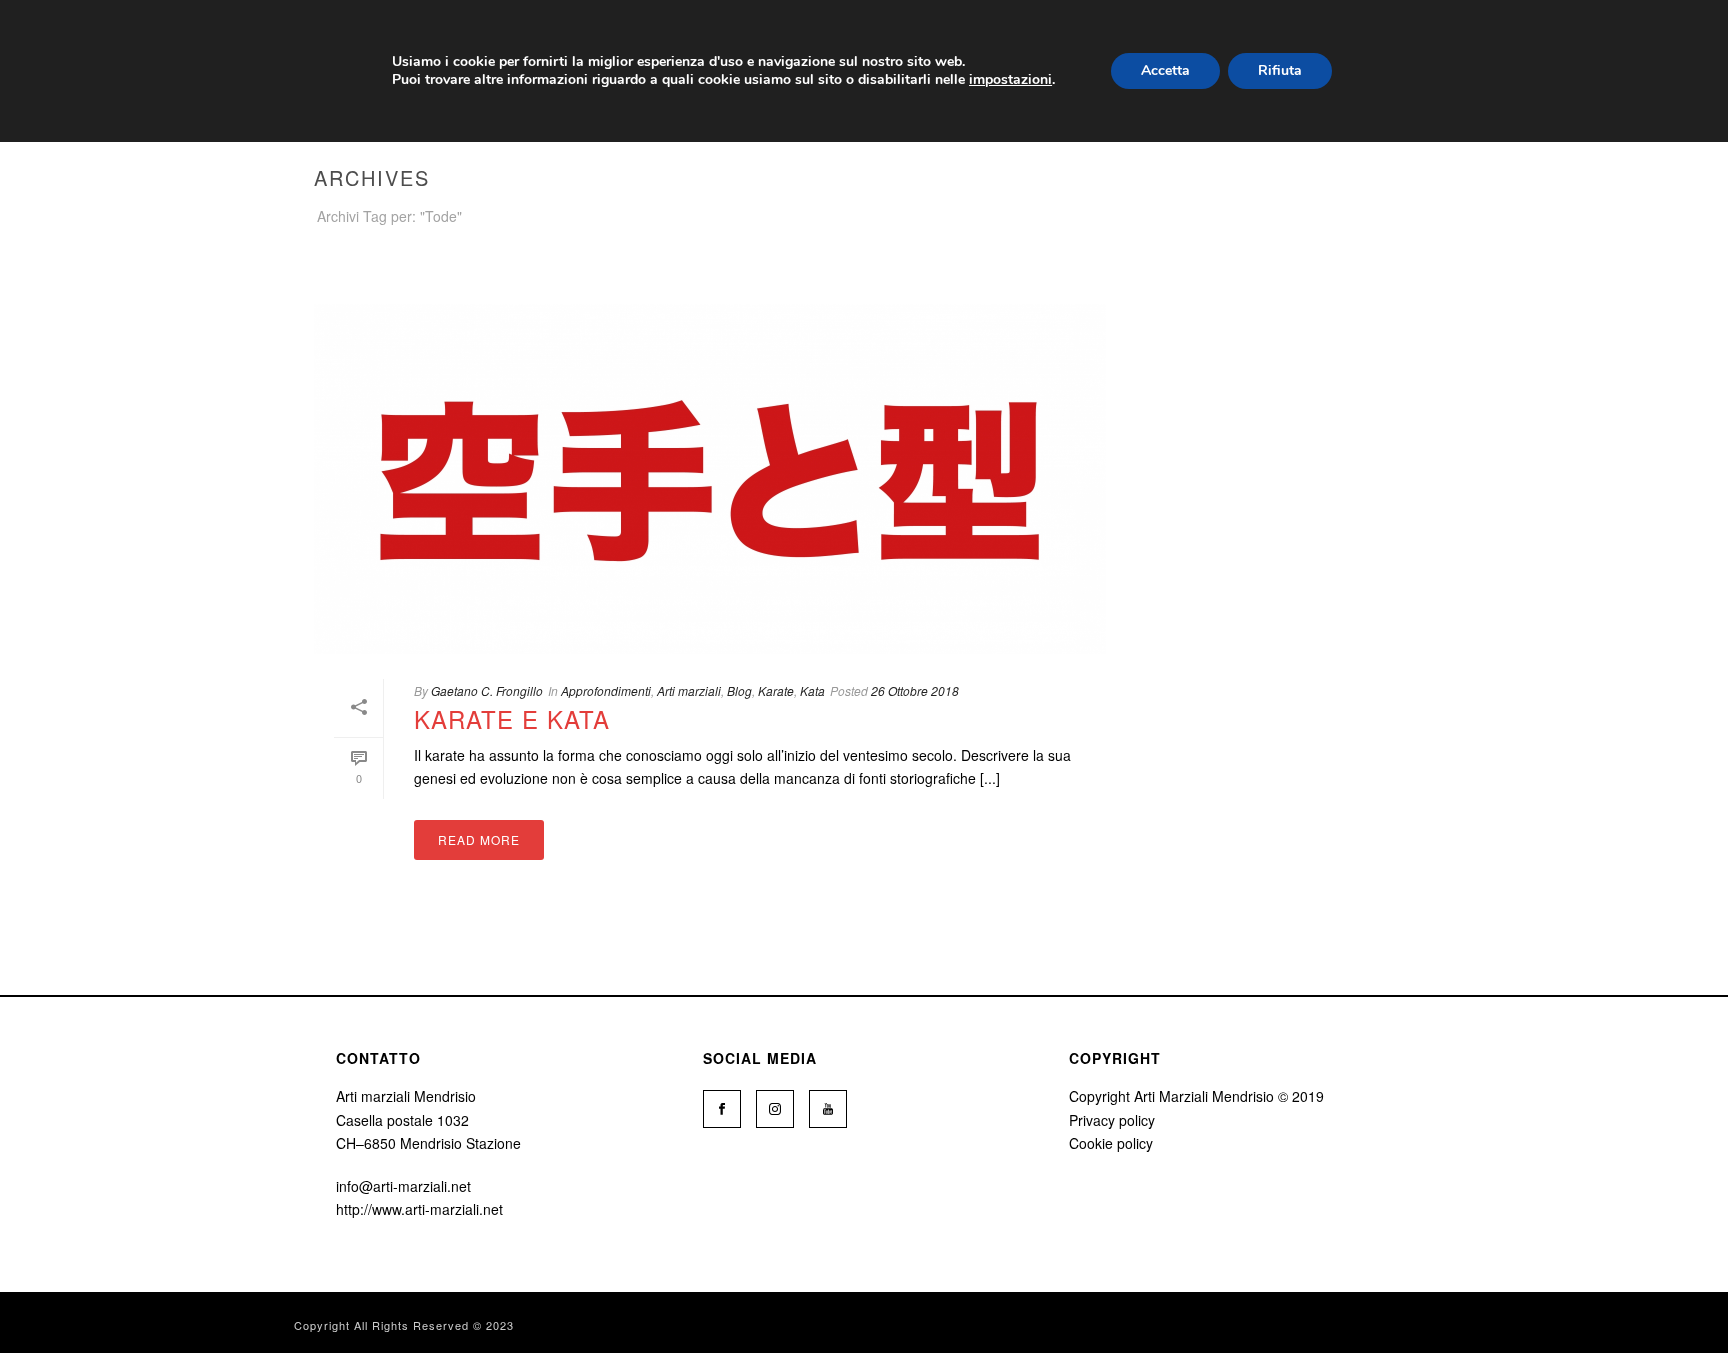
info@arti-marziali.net (403, 1186)
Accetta (1165, 70)
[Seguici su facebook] (722, 1109)
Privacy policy (1112, 1120)
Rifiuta (1280, 70)
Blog (739, 690)
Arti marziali (689, 690)
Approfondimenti (606, 690)
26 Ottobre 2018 (915, 690)
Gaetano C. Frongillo (487, 690)
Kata (812, 690)
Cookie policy (1111, 1143)
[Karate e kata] (710, 479)
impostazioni (1010, 80)
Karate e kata (512, 718)
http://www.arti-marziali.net (419, 1209)
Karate (776, 690)
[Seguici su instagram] (775, 1109)
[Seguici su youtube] (828, 1109)
